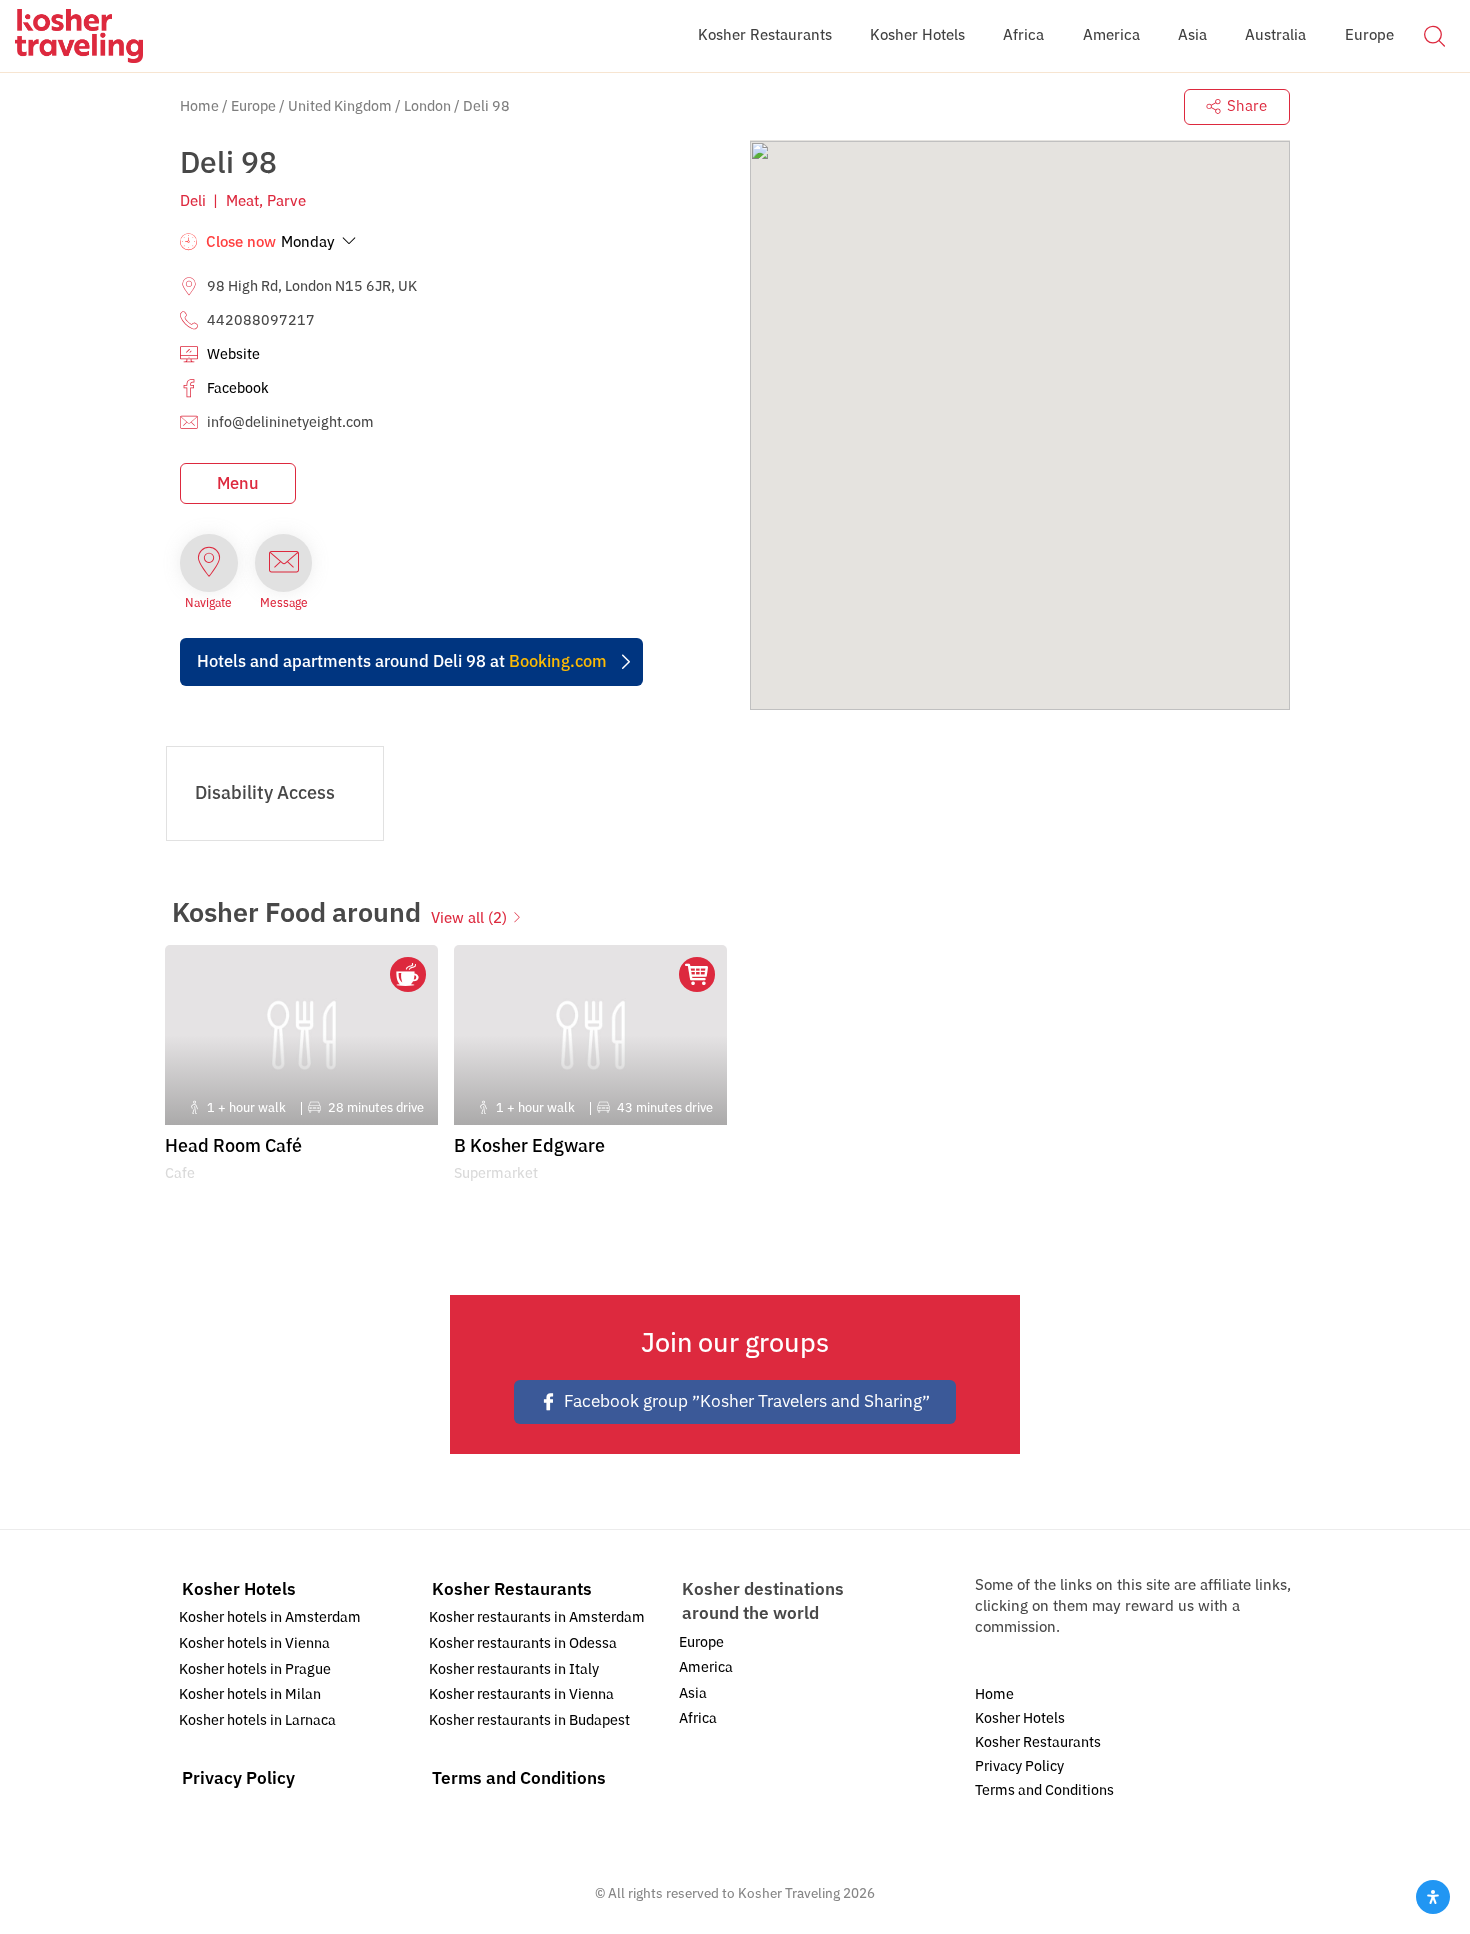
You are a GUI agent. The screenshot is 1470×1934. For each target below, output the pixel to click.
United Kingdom (340, 106)
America (706, 1667)
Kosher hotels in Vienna (254, 1643)
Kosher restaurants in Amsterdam (537, 1617)
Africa (698, 1718)
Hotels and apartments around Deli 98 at (402, 661)
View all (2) (469, 918)
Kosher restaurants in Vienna (521, 1694)
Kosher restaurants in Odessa (523, 1643)
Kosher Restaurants (512, 1589)
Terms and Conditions (519, 1778)
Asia (693, 1693)
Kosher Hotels (239, 1589)
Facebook (238, 388)
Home (199, 106)
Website (233, 354)
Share (1247, 106)
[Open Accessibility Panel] (1433, 1897)
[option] (301, 1070)
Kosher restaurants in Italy (514, 1669)
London (427, 106)
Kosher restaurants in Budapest (529, 1720)
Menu (238, 483)
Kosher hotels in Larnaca (257, 1720)
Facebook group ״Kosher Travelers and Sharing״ (747, 1401)
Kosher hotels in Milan (250, 1694)
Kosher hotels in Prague (255, 1669)
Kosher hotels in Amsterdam (270, 1617)
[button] (1434, 35)
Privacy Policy (238, 1778)
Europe (253, 106)
